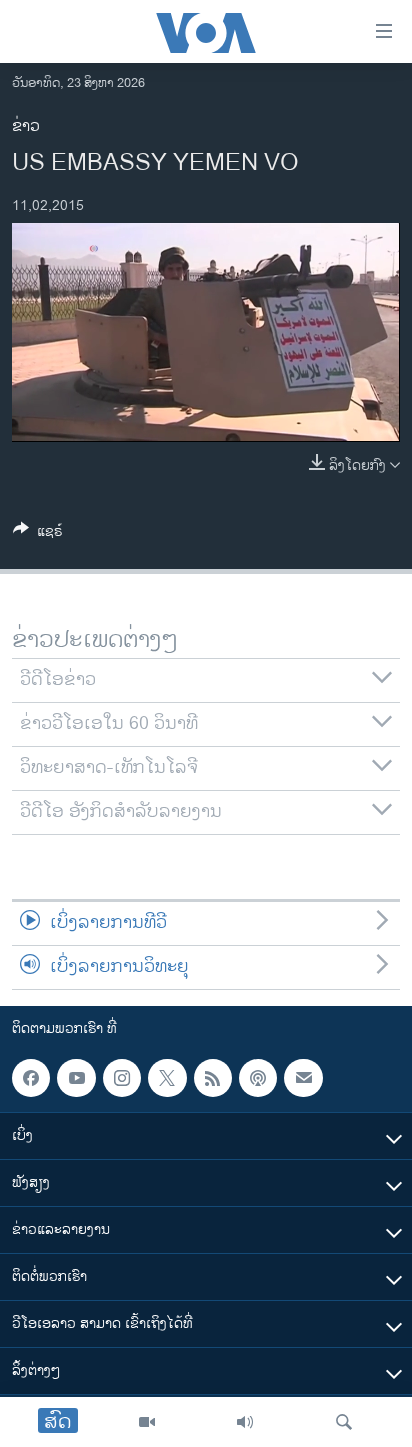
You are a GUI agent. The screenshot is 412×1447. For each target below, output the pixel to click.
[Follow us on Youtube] (76, 1078)
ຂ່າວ (26, 126)
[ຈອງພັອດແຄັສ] (303, 1078)
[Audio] (245, 1422)
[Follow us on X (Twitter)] (167, 1078)
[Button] (38, 534)
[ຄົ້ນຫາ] (344, 1422)
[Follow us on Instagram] (122, 1078)
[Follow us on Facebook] (31, 1078)
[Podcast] (258, 1078)
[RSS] (213, 1078)
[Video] (147, 1422)
